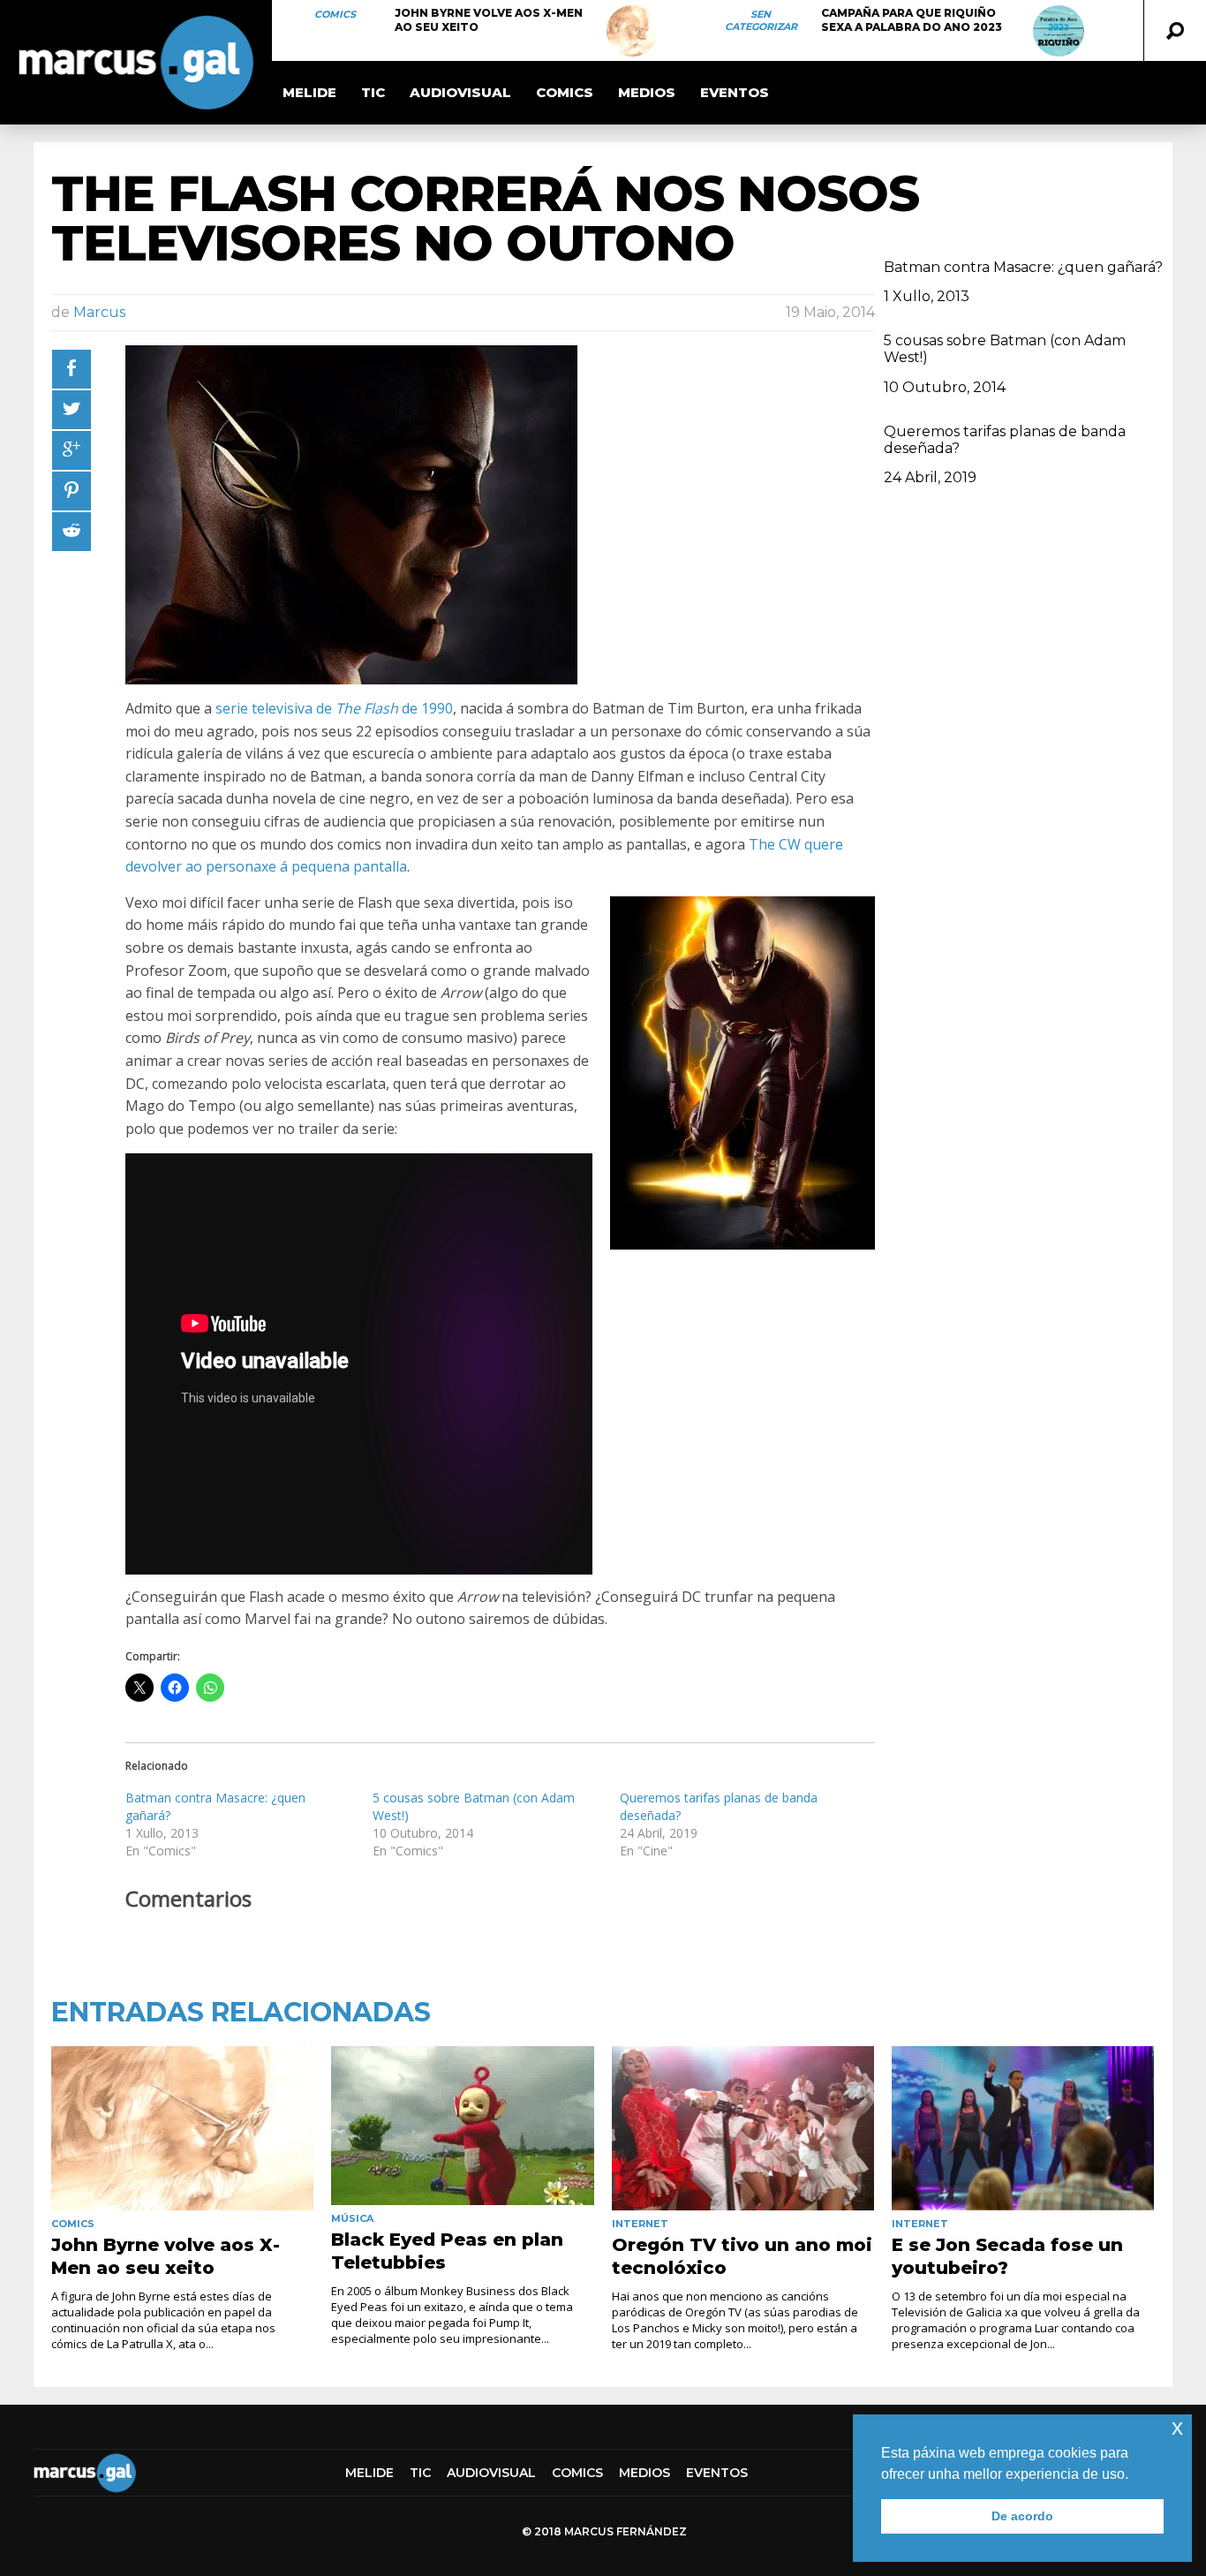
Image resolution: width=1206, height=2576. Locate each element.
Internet (640, 2224)
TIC (373, 92)
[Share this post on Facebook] (72, 369)
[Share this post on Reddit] (72, 532)
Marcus (99, 312)
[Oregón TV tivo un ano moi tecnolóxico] (743, 2128)
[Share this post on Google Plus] (72, 450)
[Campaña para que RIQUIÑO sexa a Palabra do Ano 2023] (1059, 31)
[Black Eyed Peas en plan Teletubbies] (462, 2126)
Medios (647, 92)
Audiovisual (460, 92)
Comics (335, 14)
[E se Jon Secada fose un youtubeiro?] (1023, 2128)
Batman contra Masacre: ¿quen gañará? (1023, 267)
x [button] (1177, 2427)
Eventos (735, 92)
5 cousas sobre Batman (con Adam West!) (1005, 349)
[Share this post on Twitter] (72, 410)
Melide (309, 92)
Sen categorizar (761, 20)
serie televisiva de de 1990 (334, 708)
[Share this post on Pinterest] (72, 491)
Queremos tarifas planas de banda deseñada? (1005, 440)
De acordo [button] (1022, 2516)
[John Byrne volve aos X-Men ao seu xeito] (632, 31)
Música (352, 2218)
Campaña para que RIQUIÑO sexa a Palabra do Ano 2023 (912, 20)
